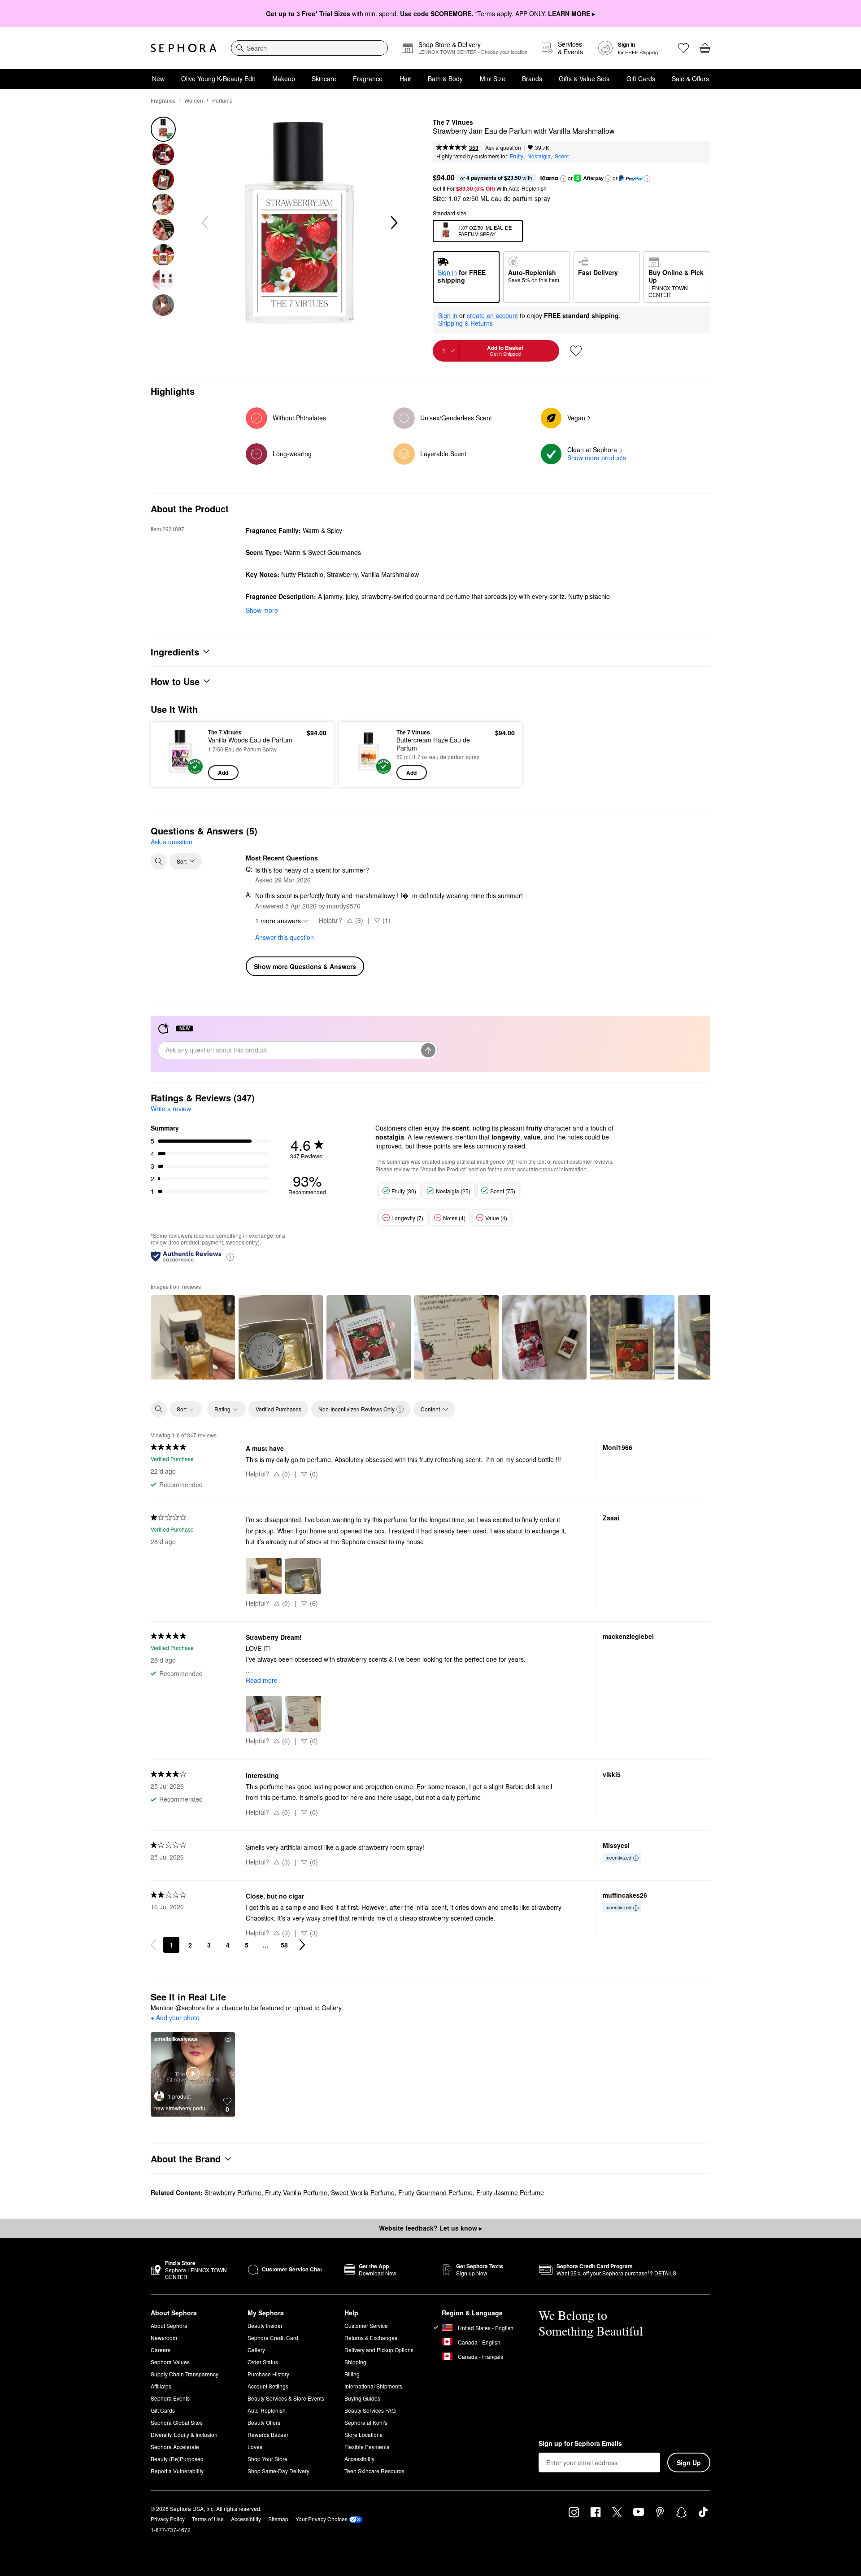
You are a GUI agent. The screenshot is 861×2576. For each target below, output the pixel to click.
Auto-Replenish (267, 2410)
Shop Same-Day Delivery (278, 2471)
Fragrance (368, 79)
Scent (562, 156)
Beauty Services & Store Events (286, 2398)
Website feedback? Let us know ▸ (430, 2228)
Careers (161, 2350)
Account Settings (268, 2386)
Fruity (517, 156)
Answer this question (285, 937)
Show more (262, 610)
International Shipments (373, 2386)
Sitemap (278, 2519)
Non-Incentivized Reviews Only (357, 1409)
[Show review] (193, 1337)
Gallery (256, 2350)
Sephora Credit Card (273, 2338)
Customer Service (366, 2325)
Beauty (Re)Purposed (177, 2459)
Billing (352, 2374)
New (158, 79)
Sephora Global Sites (177, 2422)
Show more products (597, 458)
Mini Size (493, 79)
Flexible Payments (367, 2447)
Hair (405, 79)
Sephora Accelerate (175, 2447)
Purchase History (268, 2374)
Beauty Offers (264, 2422)
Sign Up (689, 2462)
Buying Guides (362, 2398)
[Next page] (302, 1945)
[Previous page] (153, 1945)
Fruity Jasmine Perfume (510, 2192)
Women (194, 100)
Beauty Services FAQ (370, 2410)
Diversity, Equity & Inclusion (184, 2434)
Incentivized (618, 1857)
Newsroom (164, 2338)
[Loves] (683, 48)
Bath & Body (445, 79)
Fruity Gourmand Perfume (435, 2192)
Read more (262, 1680)
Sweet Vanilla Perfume (363, 2192)
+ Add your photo (175, 2018)
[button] (563, 179)
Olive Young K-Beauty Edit (218, 79)
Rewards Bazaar (268, 2434)
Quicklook (180, 773)
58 (284, 1945)
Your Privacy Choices (322, 2519)
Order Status (263, 2362)
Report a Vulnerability (177, 2471)
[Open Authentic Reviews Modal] (230, 1256)
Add (223, 773)
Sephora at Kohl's (366, 2422)
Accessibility (359, 2459)
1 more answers (278, 921)
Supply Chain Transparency (185, 2374)
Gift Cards (641, 79)
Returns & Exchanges (371, 2338)
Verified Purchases (278, 1409)
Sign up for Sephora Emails (580, 2444)
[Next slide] (393, 223)
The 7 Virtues (453, 122)
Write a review (171, 1109)
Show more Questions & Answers (305, 966)
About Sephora (169, 2325)
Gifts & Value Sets (584, 79)
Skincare (324, 79)
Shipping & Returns (465, 323)
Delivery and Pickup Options (379, 2350)
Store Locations (363, 2434)
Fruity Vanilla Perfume (296, 2192)
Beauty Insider (265, 2325)
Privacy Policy (168, 2519)
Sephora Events (170, 2398)
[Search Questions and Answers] (159, 861)
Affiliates (161, 2386)
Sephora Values (170, 2362)
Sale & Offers (690, 79)
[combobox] (309, 48)
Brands (532, 79)
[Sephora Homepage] (184, 48)
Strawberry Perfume (233, 2192)
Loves (255, 2447)
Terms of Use (208, 2519)
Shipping (355, 2362)
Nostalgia (539, 156)
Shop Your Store (267, 2459)
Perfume (222, 100)
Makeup (284, 79)
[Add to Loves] (576, 351)
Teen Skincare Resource (374, 2471)
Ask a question (503, 147)
